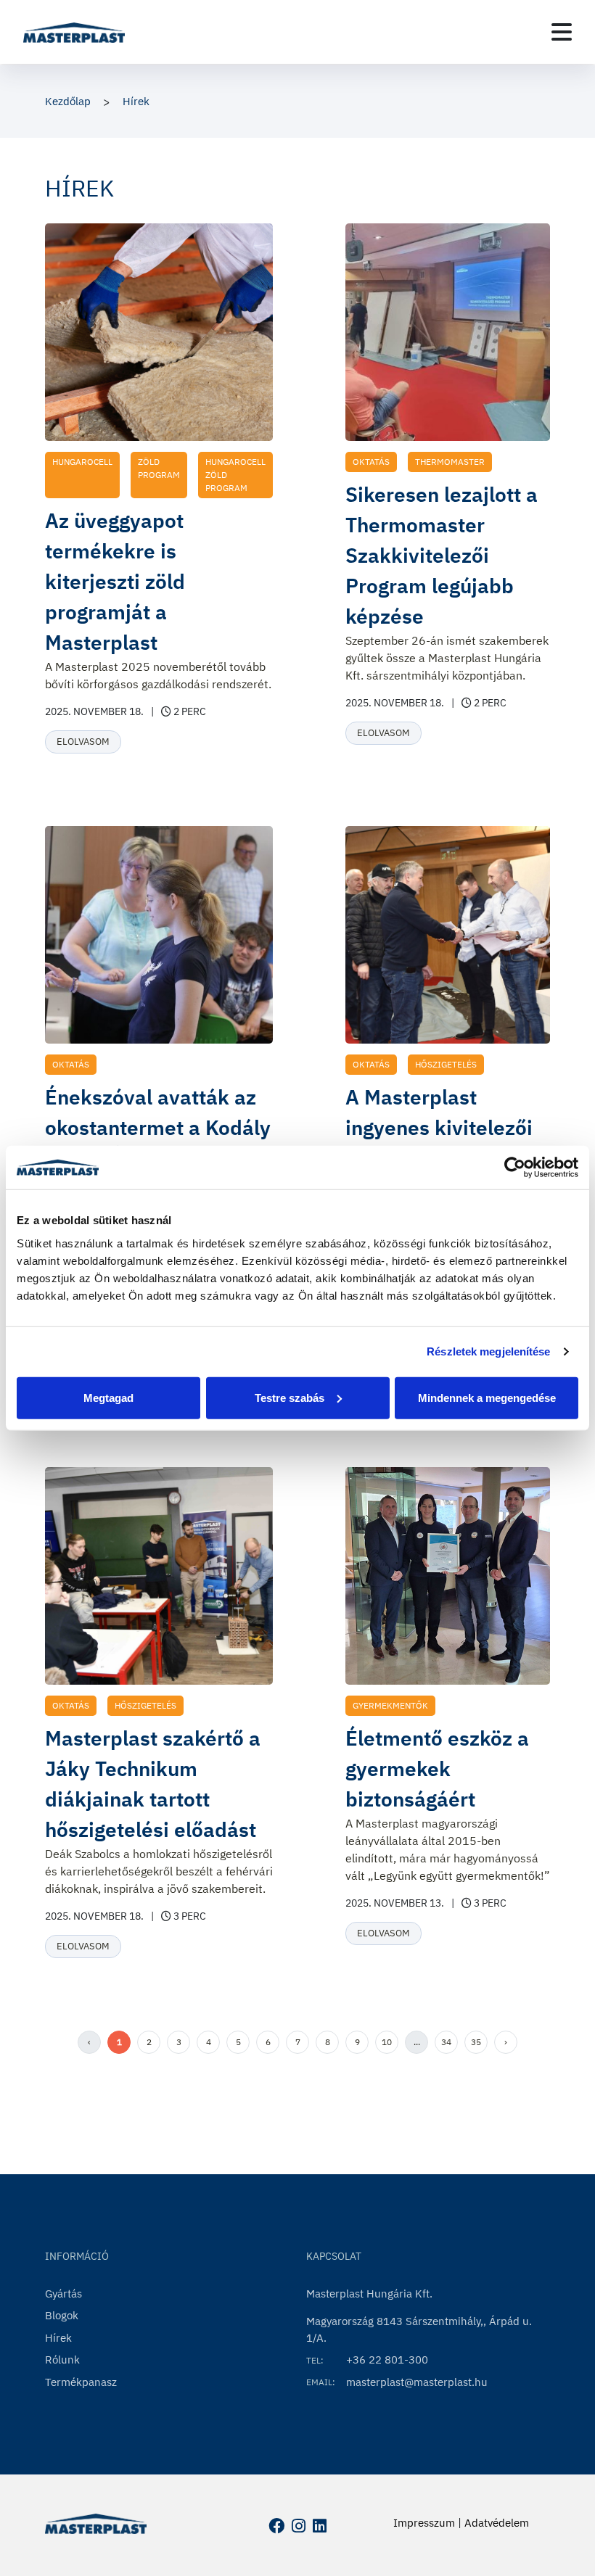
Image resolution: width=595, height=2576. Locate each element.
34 (446, 2042)
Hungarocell (82, 462)
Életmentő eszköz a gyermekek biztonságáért (437, 1768)
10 (387, 2042)
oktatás (371, 462)
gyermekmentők (390, 1705)
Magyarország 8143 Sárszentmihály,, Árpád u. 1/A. (419, 2329)
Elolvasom (83, 742)
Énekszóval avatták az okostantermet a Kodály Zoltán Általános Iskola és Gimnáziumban (158, 1143)
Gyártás (63, 2294)
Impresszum (424, 2523)
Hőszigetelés (446, 1064)
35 (476, 2042)
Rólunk (62, 2360)
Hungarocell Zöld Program (235, 475)
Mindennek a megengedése (487, 1397)
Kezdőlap (68, 101)
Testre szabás (290, 1397)
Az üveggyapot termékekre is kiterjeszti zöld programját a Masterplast (115, 581)
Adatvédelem (497, 2523)
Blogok (62, 2315)
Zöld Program (159, 468)
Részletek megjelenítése (488, 1351)
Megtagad (108, 1397)
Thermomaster (450, 462)
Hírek (136, 101)
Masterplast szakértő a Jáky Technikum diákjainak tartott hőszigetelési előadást (153, 1784)
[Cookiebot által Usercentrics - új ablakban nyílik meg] (515, 1168)
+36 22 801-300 (387, 2360)
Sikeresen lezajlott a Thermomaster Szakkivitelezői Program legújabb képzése (442, 555)
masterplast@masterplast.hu (417, 2382)
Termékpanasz (81, 2382)
